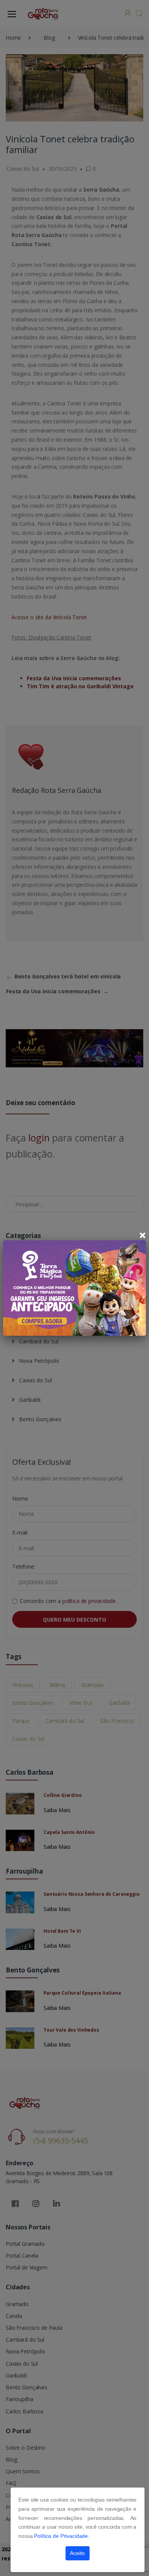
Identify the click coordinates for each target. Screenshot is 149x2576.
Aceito (77, 2553)
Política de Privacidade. (62, 2536)
